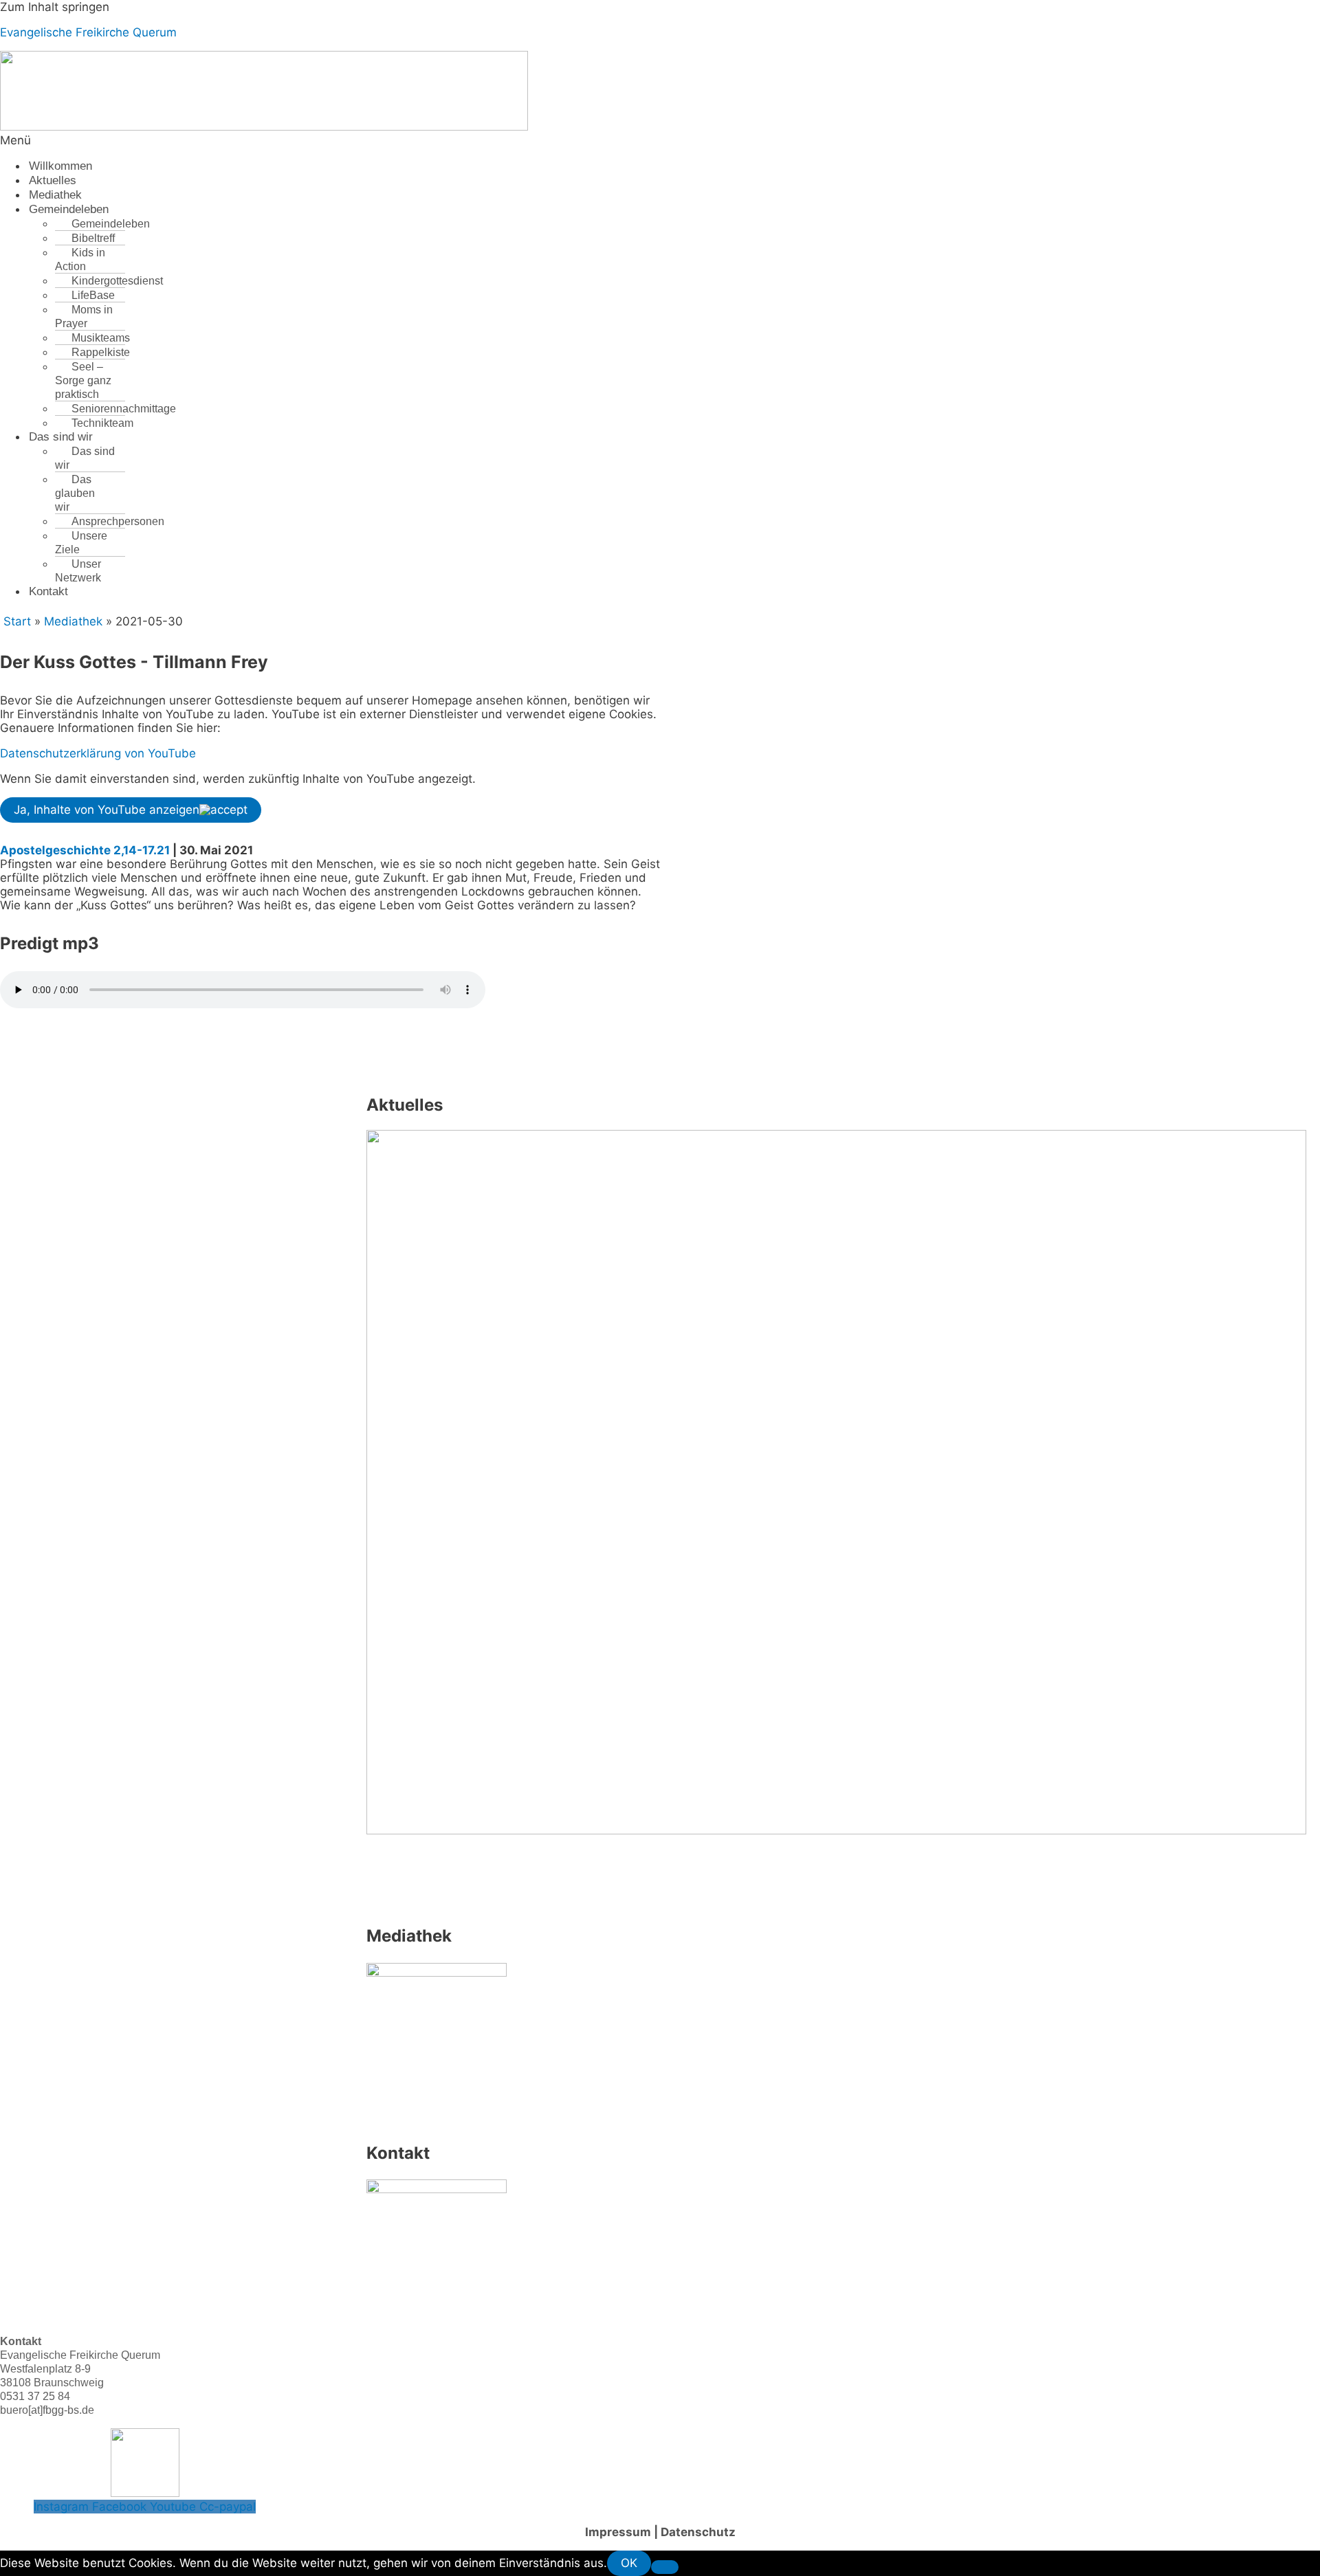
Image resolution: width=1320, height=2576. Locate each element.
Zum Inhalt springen (55, 7)
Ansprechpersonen (118, 521)
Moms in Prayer (84, 317)
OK (629, 2563)
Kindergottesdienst (117, 281)
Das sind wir (61, 437)
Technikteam (102, 423)
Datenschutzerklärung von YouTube (98, 753)
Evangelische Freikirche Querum (88, 32)
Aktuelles (53, 180)
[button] (423, 140)
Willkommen (60, 166)
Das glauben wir (75, 493)
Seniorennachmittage (124, 409)
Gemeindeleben (69, 209)
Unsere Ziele (81, 543)
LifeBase (93, 295)
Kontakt (48, 591)
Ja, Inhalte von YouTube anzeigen (107, 810)
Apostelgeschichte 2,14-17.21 (85, 850)
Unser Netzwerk (78, 571)
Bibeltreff (93, 238)
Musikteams (101, 338)
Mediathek (55, 195)
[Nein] (665, 2567)
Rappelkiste (101, 352)
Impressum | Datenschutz (660, 2532)
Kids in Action (80, 259)
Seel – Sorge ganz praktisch (83, 380)
